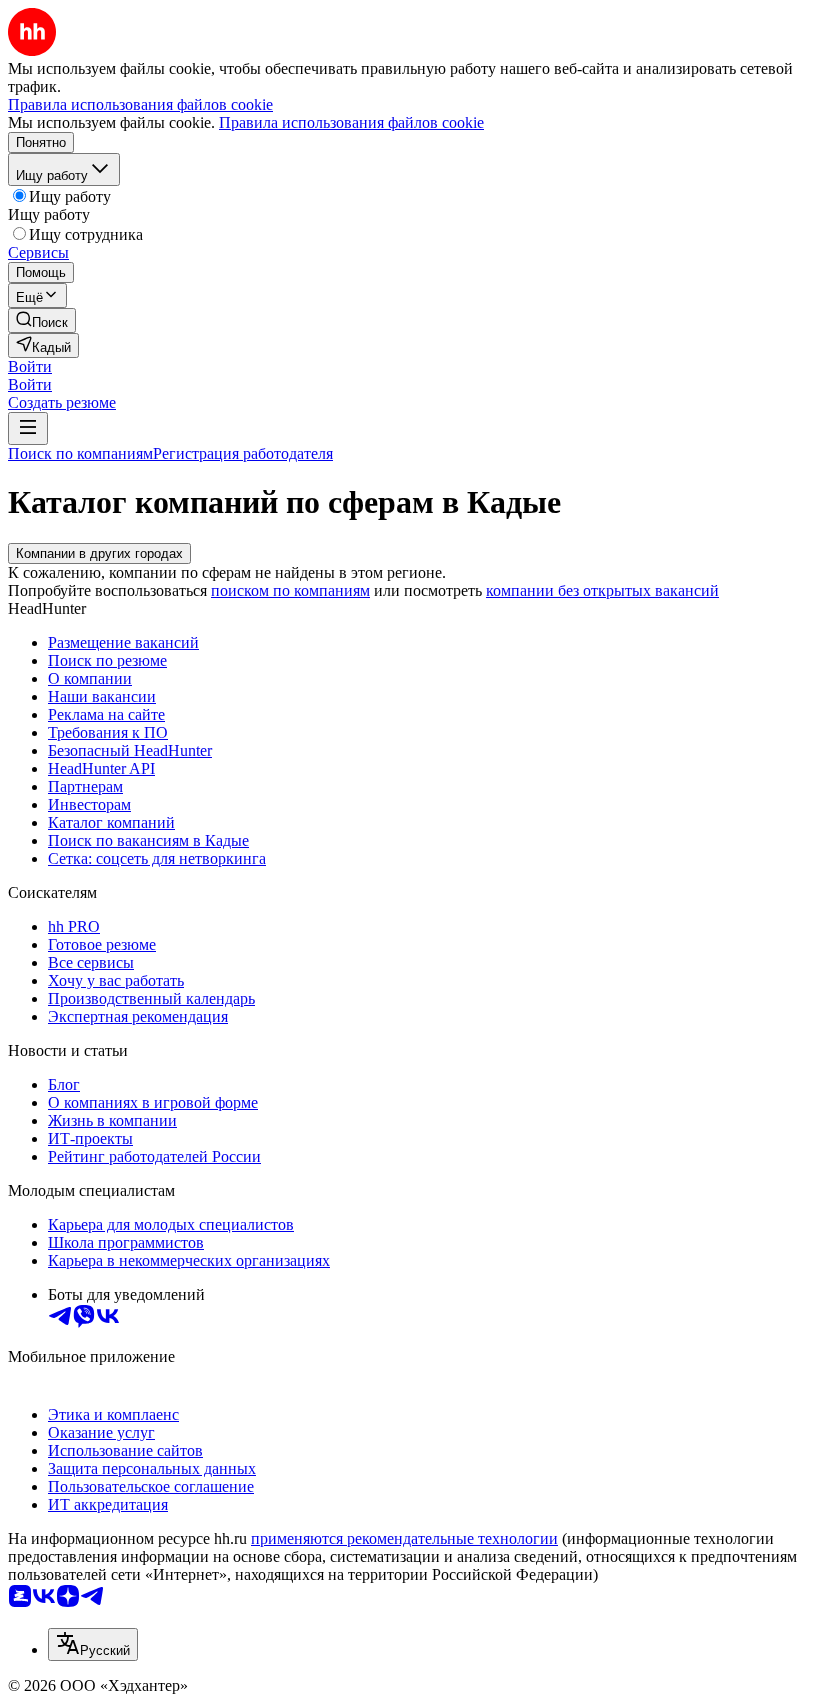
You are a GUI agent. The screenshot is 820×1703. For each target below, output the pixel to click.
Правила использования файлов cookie (351, 122)
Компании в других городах (99, 553)
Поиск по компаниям (80, 453)
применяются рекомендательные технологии (404, 1538)
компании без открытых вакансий (602, 590)
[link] (42, 320)
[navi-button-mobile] (28, 428)
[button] (30, 366)
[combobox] (93, 1644)
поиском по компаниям (290, 590)
